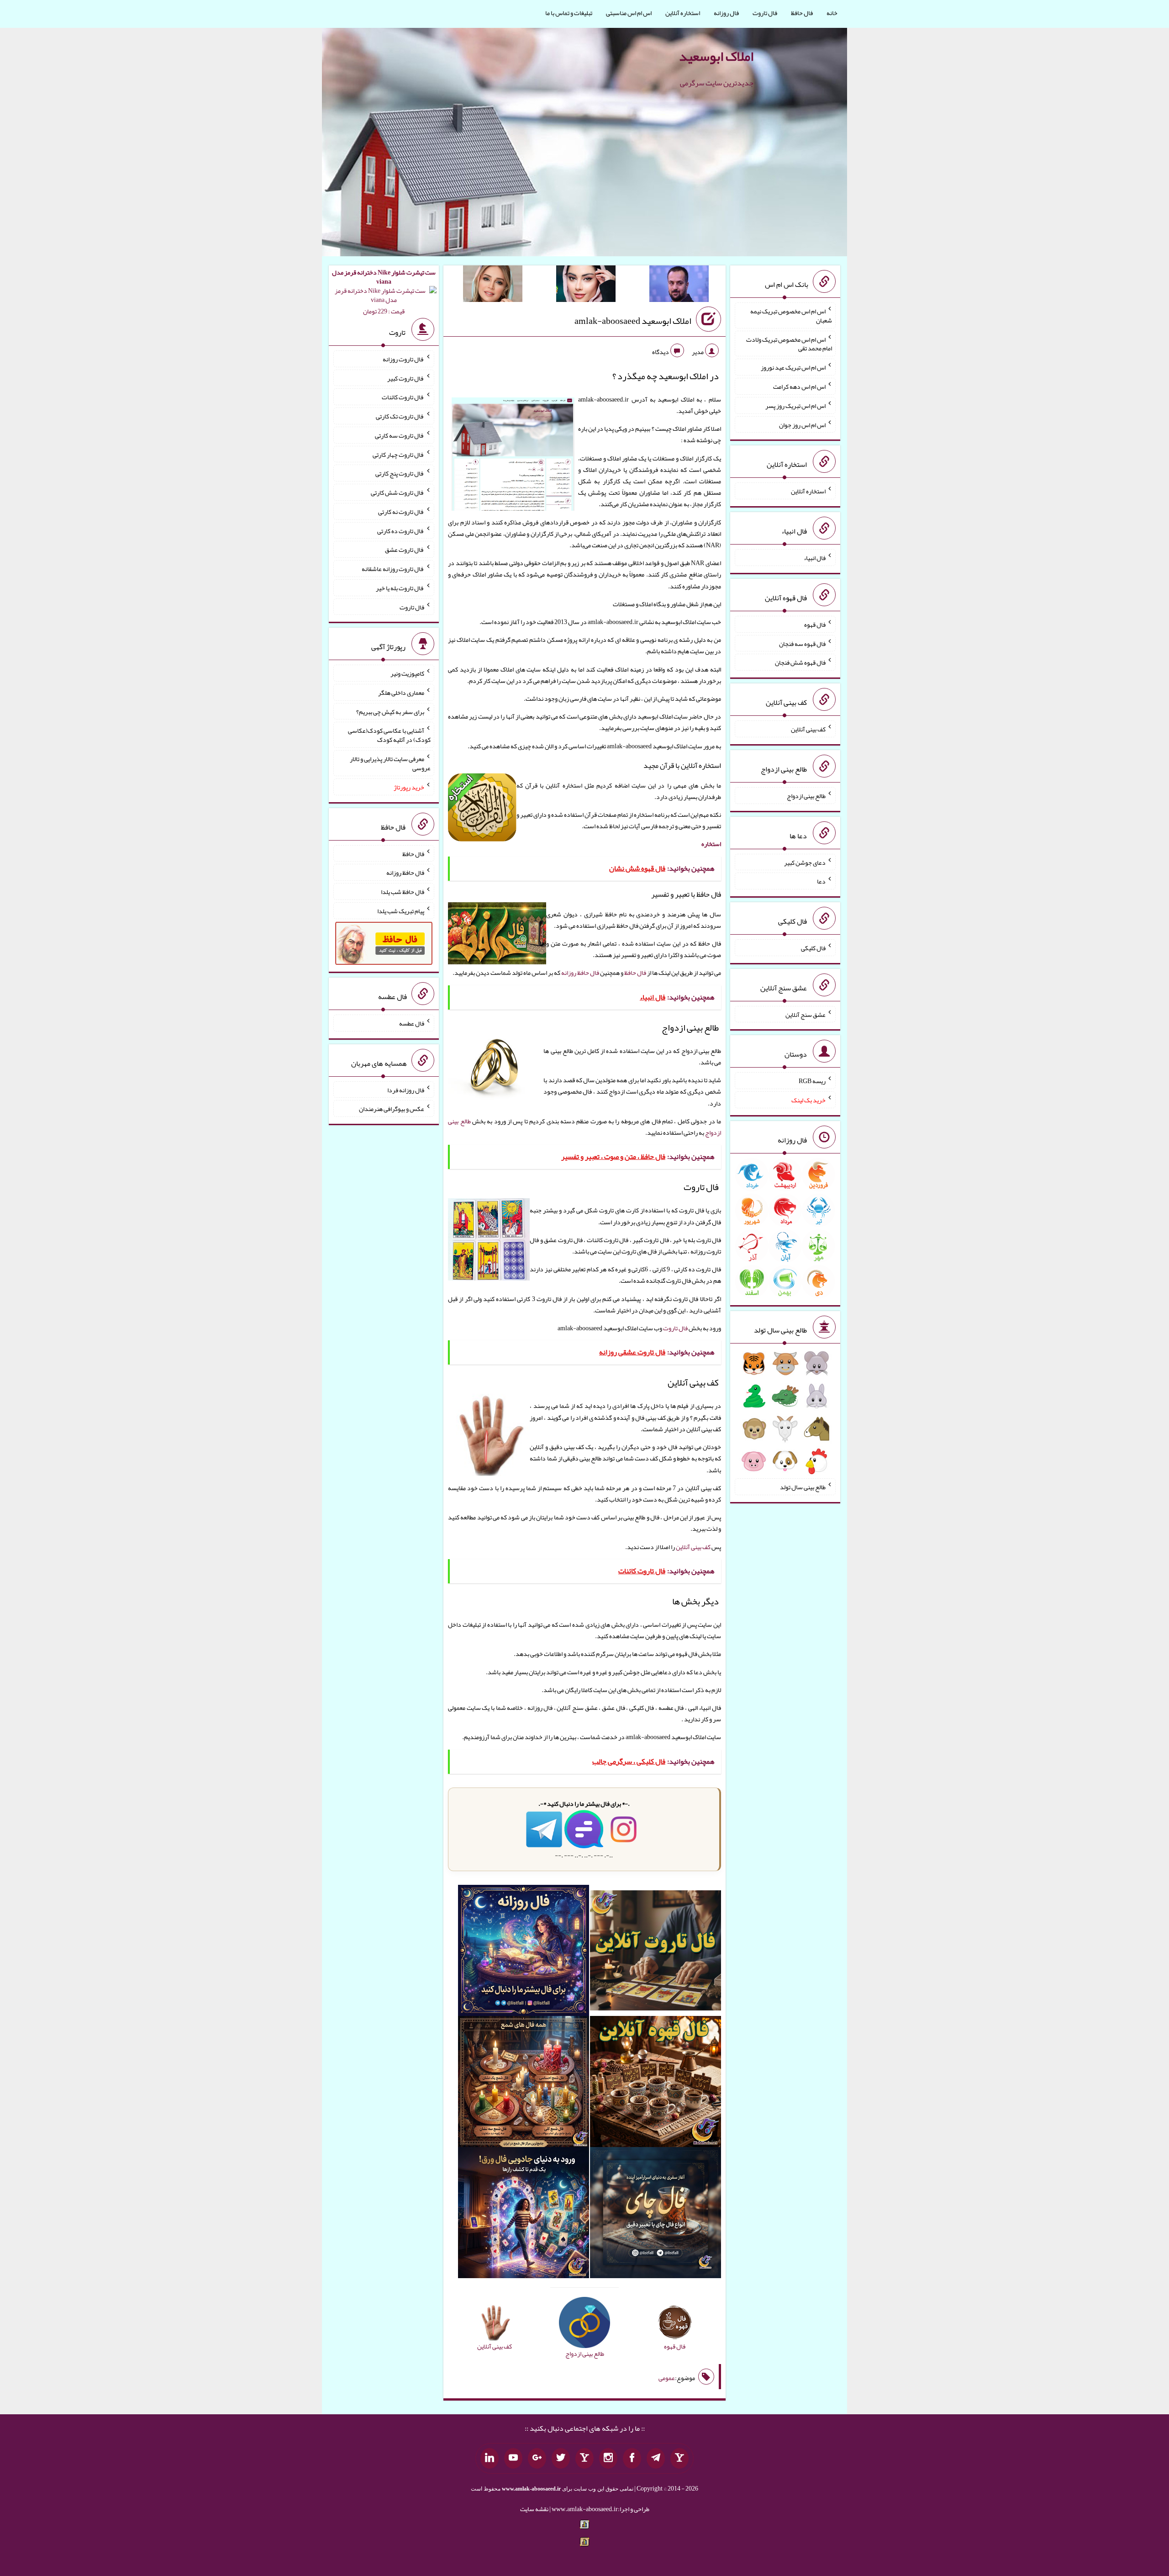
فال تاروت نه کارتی (401, 512)
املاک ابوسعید (716, 56)
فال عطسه (412, 1023)
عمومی (667, 2378)
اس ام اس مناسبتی (629, 13)
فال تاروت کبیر (406, 378)
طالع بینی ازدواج (806, 796)
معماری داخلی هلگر (401, 693)
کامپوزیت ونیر (407, 673)
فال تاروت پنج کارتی (400, 473)
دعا (821, 881)
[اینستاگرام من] (608, 2459)
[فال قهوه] (656, 2083)
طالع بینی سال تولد (803, 1487)
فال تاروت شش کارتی (398, 492)
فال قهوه (815, 624)
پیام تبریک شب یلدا (401, 911)
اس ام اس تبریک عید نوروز (793, 367)
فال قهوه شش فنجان (800, 662)
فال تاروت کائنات (403, 397)
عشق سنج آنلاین (806, 1014)
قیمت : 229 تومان (384, 292)
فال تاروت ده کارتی (401, 530)
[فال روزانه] (524, 1952)
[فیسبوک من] (632, 2459)
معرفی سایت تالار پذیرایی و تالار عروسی (390, 763)
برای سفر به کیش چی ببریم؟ (390, 711)
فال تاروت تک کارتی (400, 416)
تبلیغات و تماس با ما (569, 13)
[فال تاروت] (656, 1952)
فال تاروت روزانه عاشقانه (393, 569)
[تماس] (584, 2459)
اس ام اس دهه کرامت (799, 386)
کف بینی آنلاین (693, 1547)
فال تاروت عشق (405, 550)
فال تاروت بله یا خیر (400, 588)
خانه (832, 13)
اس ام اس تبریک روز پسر (795, 406)
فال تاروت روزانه (403, 359)
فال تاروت (765, 13)
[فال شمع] (524, 2083)
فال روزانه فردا (406, 1090)
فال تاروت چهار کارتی (398, 454)
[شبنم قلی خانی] (493, 286)
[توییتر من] (561, 2459)
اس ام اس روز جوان (802, 424)
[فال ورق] (524, 2214)
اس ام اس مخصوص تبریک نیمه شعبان (791, 316)
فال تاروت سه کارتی (400, 435)
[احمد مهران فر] (679, 286)
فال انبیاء (815, 558)
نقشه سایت (534, 2509)
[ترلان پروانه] (586, 286)
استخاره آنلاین (683, 13)
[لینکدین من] (490, 2459)
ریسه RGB (812, 1081)
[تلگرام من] (656, 2459)
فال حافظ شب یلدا (403, 892)
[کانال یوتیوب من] (513, 2459)
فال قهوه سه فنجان (802, 643)
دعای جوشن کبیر (805, 862)
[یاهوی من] (679, 2459)
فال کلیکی (813, 948)
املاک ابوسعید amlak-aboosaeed (633, 321)
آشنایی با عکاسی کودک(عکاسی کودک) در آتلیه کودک (389, 735)
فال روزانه (726, 13)
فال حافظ (802, 13)
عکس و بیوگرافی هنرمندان (392, 1109)
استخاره (711, 844)
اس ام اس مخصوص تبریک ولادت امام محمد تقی (789, 344)
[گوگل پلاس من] (537, 2459)
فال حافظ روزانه (580, 973)
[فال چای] (656, 2214)
